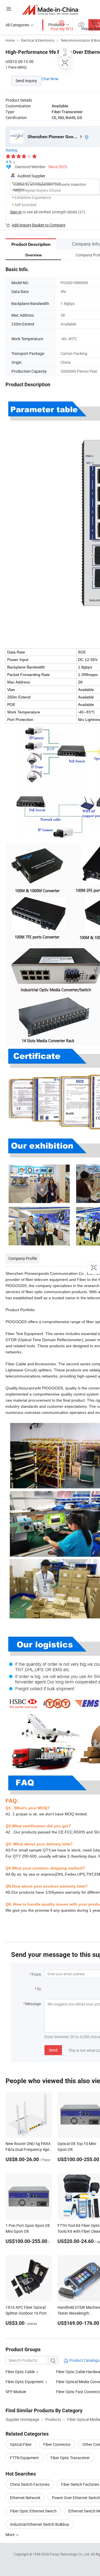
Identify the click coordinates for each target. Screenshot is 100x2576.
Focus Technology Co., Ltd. (70, 2554)
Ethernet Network (25, 2498)
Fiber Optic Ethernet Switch (33, 2511)
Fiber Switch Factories (80, 2484)
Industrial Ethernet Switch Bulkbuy (40, 2524)
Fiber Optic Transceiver (70, 2458)
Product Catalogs (84, 2360)
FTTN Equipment (24, 2458)
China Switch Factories (30, 2484)
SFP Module (16, 2392)
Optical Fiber (21, 2444)
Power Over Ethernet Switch (76, 2498)
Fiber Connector (57, 2444)
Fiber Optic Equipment (25, 2382)
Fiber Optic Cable (20, 2372)
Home (10, 40)
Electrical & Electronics (38, 40)
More (10, 2535)
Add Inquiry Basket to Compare (38, 225)
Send (53, 2050)
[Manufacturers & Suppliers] (50, 10)
